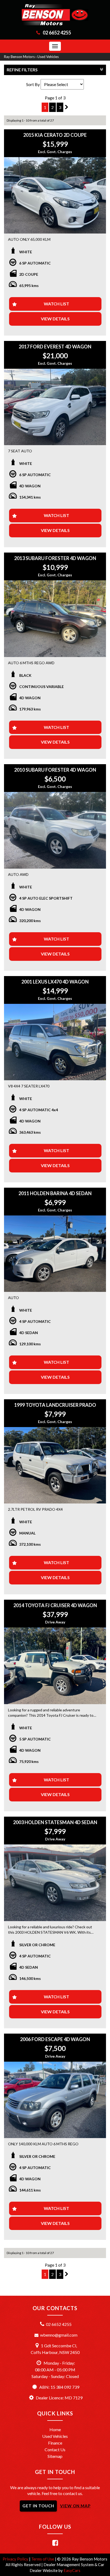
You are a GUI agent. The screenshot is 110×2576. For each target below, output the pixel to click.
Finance (55, 2443)
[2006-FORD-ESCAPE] (55, 2100)
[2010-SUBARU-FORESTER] (55, 830)
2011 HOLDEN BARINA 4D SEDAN (55, 1193)
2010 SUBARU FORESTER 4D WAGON (55, 770)
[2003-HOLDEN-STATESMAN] (55, 1883)
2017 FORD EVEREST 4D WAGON (55, 347)
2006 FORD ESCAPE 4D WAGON (55, 2039)
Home (55, 2429)
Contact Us (55, 2449)
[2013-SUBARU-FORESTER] (55, 619)
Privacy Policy (16, 2559)
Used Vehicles (48, 57)
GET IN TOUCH (38, 2506)
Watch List (56, 304)
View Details (55, 319)
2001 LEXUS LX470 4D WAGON (55, 982)
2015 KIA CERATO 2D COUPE (55, 135)
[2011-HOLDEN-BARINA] (55, 1254)
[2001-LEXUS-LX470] (55, 1042)
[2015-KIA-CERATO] (55, 195)
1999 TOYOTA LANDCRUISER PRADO (55, 1405)
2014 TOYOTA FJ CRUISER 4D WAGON (55, 1605)
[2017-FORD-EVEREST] (55, 407)
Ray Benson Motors (19, 57)
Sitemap (55, 2456)
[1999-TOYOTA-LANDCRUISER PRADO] (55, 1465)
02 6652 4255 (57, 33)
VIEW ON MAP (75, 2506)
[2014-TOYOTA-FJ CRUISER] (55, 1666)
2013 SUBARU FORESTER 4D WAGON (55, 558)
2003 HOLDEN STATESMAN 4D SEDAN (55, 1822)
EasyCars (72, 2570)
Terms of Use (43, 2559)
